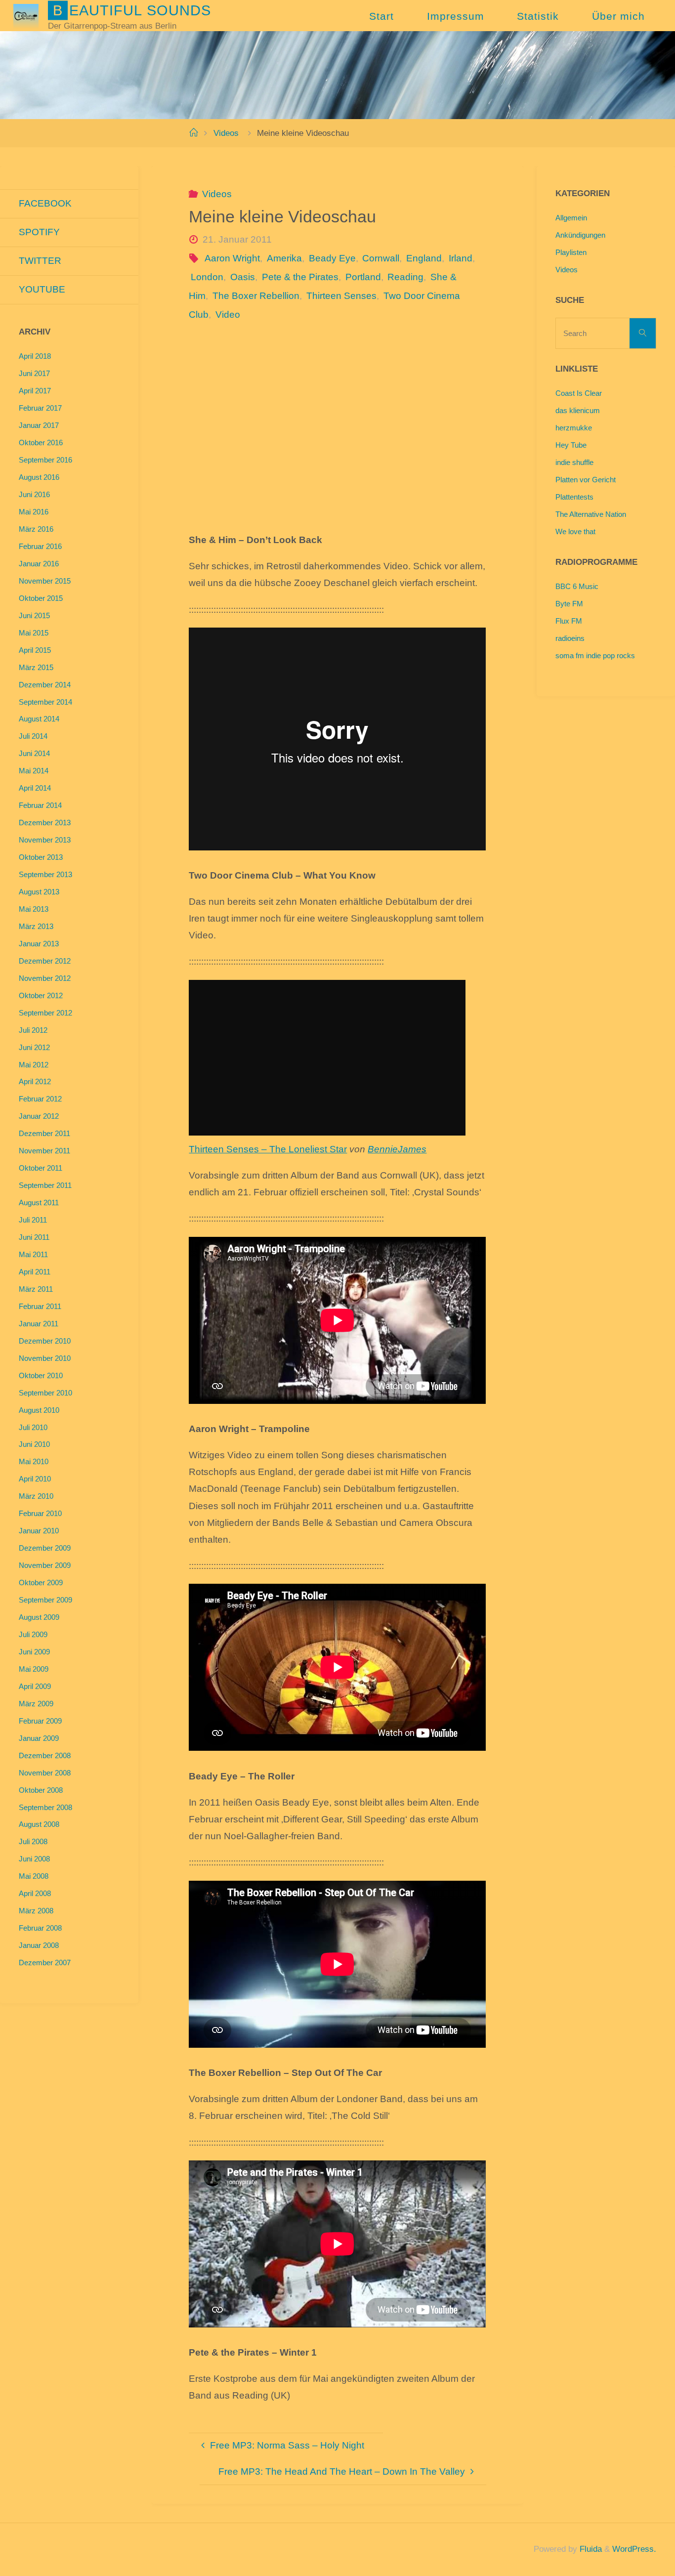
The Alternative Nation (591, 514)
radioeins (570, 638)
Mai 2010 (34, 1461)
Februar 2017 (40, 408)
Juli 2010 (33, 1427)
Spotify (39, 232)
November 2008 (45, 1773)
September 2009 (45, 1600)
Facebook (45, 203)
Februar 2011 (40, 1306)
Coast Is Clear (579, 393)
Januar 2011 (39, 1324)
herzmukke (574, 428)
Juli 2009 (33, 1634)
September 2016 (45, 460)
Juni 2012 (34, 1047)
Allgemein (571, 218)
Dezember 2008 (45, 1755)
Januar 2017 (39, 425)
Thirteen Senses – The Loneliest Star (268, 1149)
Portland (363, 277)
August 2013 (39, 892)
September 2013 (45, 874)
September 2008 (45, 1807)
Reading (405, 277)
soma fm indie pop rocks (595, 655)
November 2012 (45, 978)
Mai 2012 (34, 1065)
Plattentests (574, 497)
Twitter (40, 261)
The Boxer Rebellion (256, 296)
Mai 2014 (34, 771)
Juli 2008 (33, 1841)
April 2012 (35, 1081)
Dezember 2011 (44, 1133)
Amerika (284, 258)
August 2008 (39, 1824)
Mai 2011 (33, 1254)
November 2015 (45, 581)
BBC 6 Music (577, 586)
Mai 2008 (34, 1876)
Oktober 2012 (41, 995)
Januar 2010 (39, 1531)
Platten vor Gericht (586, 480)
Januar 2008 (39, 1945)
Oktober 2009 (41, 1583)
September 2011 (45, 1185)
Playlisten (571, 252)
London (207, 277)
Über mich (618, 16)
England (424, 258)
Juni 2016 (34, 494)
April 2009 (35, 1686)
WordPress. (634, 2549)
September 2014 (45, 702)
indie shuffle (574, 462)
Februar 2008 (40, 1928)
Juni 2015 (34, 615)
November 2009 (45, 1565)
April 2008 (35, 1893)
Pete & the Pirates (300, 277)
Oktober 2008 (41, 1790)
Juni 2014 (34, 753)
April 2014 (35, 788)
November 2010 (45, 1358)
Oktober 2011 (41, 1168)
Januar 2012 (39, 1116)
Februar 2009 (40, 1721)
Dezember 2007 (45, 1963)
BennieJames (397, 1149)
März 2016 (36, 529)
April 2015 (35, 650)
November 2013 (45, 840)
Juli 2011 (33, 1220)
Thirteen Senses (341, 296)
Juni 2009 (34, 1652)
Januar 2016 (39, 564)
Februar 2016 (40, 546)
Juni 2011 (34, 1237)
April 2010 (35, 1479)
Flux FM (569, 621)
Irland (461, 258)
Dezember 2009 (45, 1548)
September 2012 (45, 1013)
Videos (226, 133)
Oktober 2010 (41, 1375)
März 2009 (36, 1704)
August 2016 (39, 477)
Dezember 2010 (45, 1341)
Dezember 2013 (45, 823)
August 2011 (39, 1203)
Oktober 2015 (41, 598)
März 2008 (36, 1911)
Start (381, 16)
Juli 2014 (33, 736)
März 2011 (36, 1289)
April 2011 (35, 1272)
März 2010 (36, 1496)
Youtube (42, 289)
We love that (575, 531)
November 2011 (44, 1151)
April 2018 (35, 356)
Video (228, 315)
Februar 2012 (40, 1099)
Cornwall (381, 258)
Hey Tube (571, 445)
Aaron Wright (232, 258)
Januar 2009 (39, 1738)
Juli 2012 (33, 1030)
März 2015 (36, 667)
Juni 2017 (34, 373)
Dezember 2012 (45, 961)
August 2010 (39, 1410)
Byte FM (569, 604)
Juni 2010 (34, 1444)
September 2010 (45, 1393)
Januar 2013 (39, 944)
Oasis (243, 277)
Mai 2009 (34, 1669)
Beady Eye (332, 258)
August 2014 (39, 719)
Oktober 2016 (41, 443)
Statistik (538, 16)
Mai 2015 (34, 633)
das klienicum (578, 410)
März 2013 (36, 926)
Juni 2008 (34, 1859)
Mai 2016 (34, 512)
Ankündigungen (580, 235)
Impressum (456, 16)
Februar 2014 (40, 805)
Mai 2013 (34, 909)
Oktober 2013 (41, 857)
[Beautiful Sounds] (26, 16)
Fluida (590, 2549)
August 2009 (39, 1617)
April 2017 (35, 391)
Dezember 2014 (45, 685)
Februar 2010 (40, 1513)
